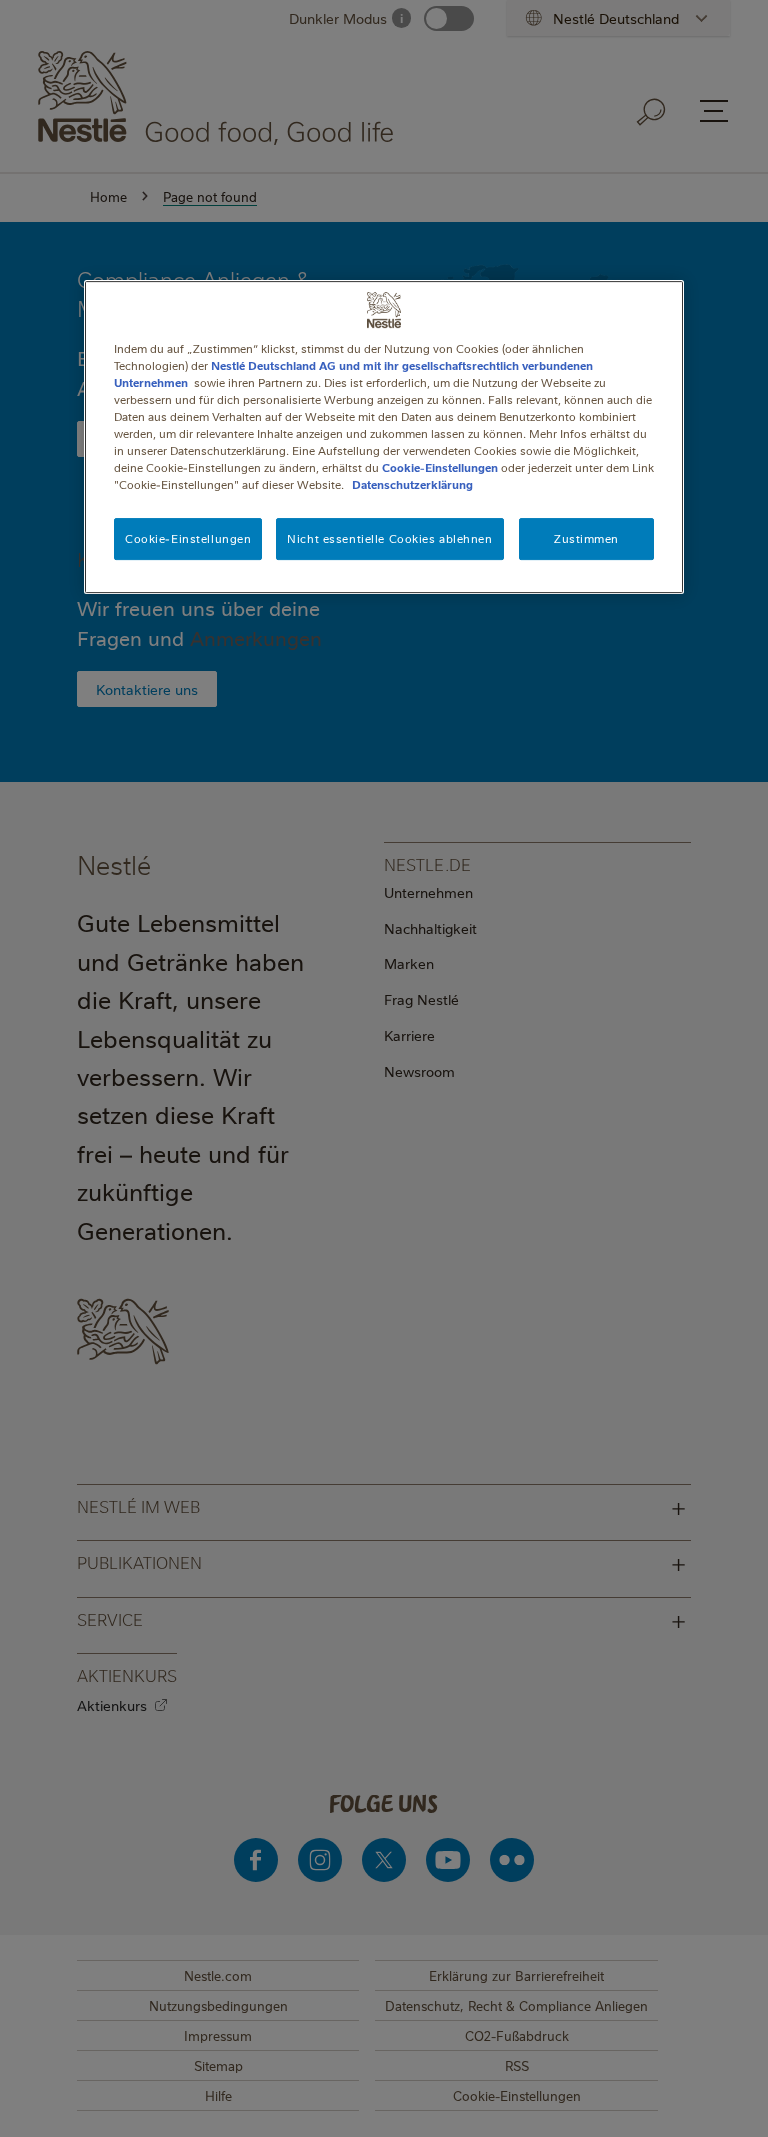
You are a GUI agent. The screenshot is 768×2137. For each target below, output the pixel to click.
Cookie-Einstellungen (440, 467)
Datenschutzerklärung (412, 484)
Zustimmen (586, 538)
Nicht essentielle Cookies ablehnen (389, 538)
